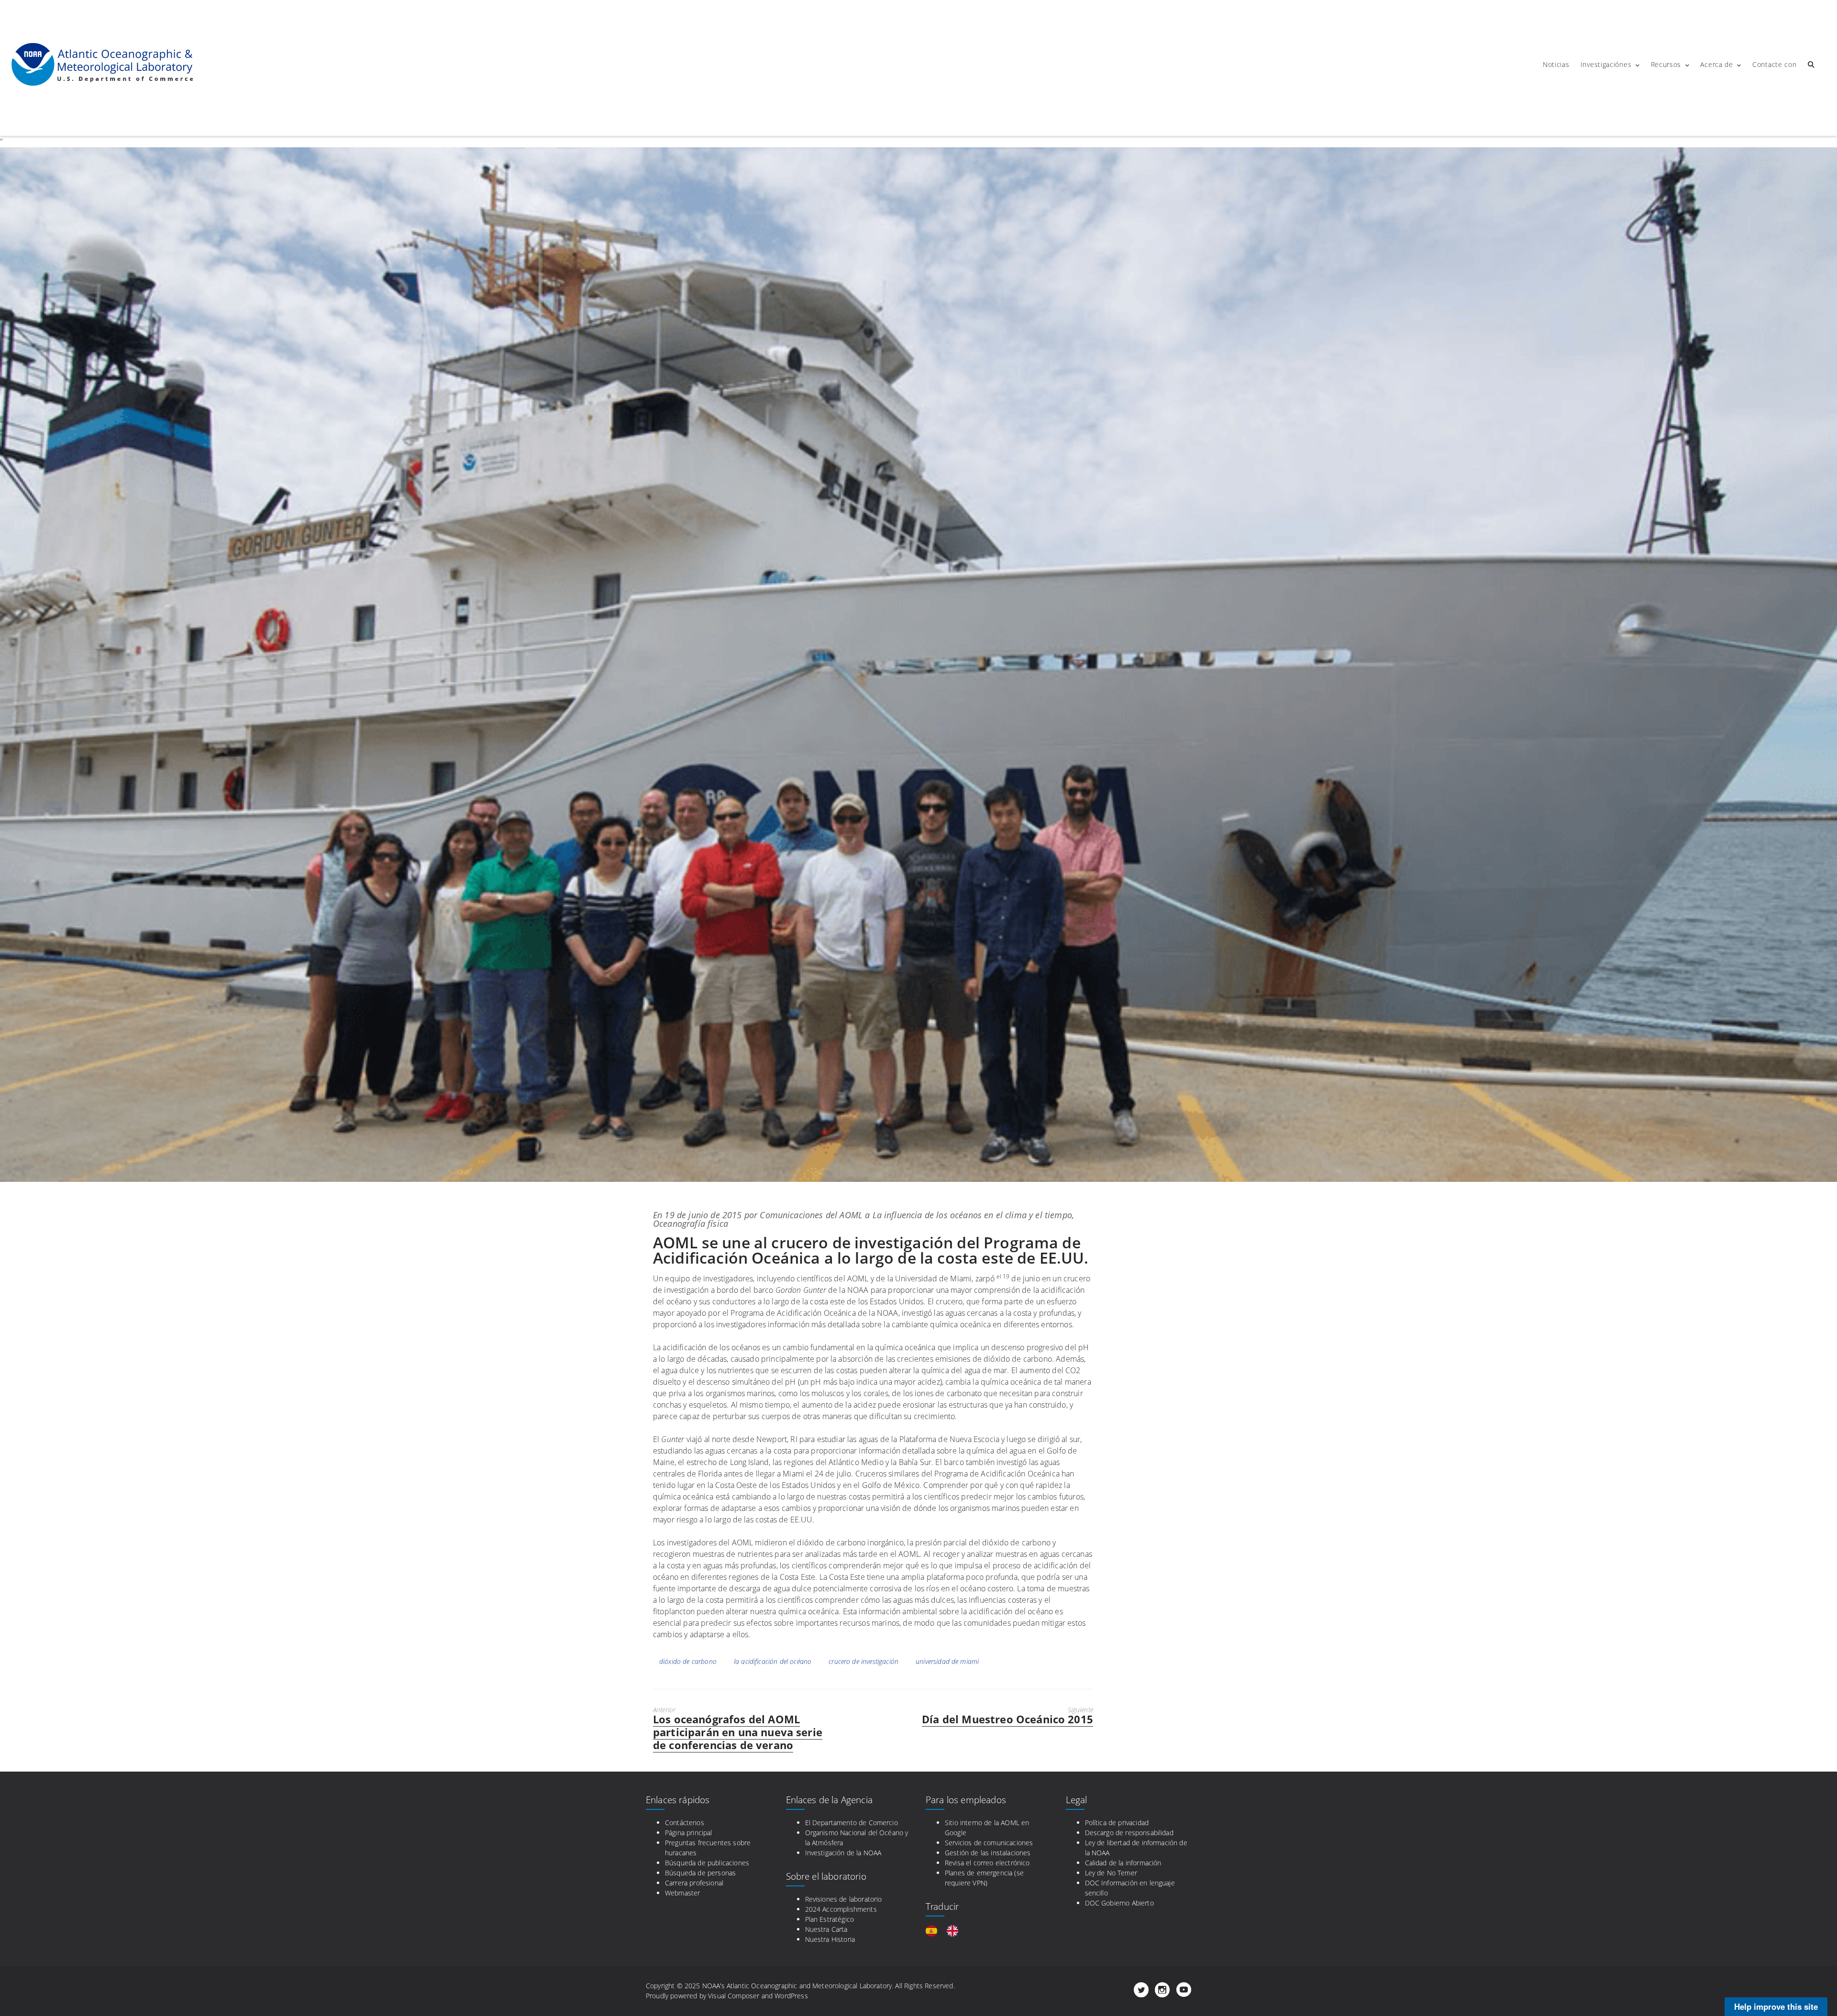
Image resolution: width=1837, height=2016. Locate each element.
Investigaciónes (1606, 64)
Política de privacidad (1117, 1823)
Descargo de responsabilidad (1129, 1833)
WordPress (791, 1996)
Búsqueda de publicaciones (707, 1863)
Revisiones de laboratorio (844, 1899)
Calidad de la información (1123, 1863)
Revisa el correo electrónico (987, 1863)
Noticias (1556, 64)
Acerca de (1716, 64)
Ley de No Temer (1111, 1873)
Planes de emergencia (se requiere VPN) (984, 1878)
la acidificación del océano (773, 1661)
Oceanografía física (691, 1223)
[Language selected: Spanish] (947, 1931)
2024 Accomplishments (841, 1909)
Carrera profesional (694, 1883)
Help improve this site (1776, 2006)
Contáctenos (685, 1823)
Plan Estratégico (830, 1919)
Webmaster (682, 1893)
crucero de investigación (863, 1661)
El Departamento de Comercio (852, 1823)
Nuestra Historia (830, 1939)
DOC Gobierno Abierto (1119, 1903)
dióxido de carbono (688, 1661)
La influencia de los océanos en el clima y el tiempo (972, 1215)
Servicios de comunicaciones (989, 1843)
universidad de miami (947, 1661)
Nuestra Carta (826, 1929)
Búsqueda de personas (700, 1873)
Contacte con (1774, 64)
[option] (955, 1931)
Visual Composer (734, 1996)
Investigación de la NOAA (843, 1853)
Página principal (689, 1833)
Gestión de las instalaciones (988, 1853)
